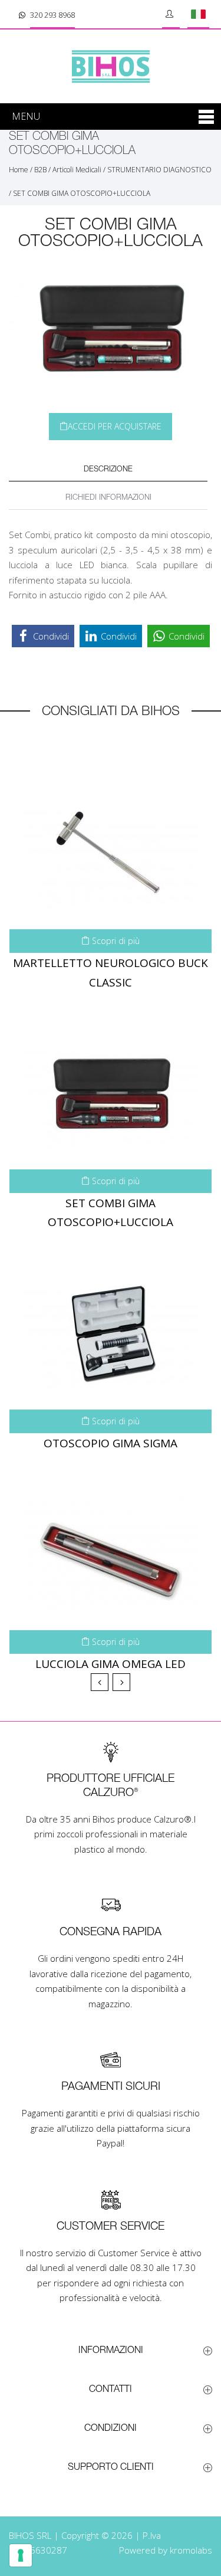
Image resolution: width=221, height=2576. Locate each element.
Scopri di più (115, 941)
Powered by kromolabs (166, 2550)
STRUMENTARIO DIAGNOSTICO (159, 170)
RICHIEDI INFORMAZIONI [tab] (108, 498)
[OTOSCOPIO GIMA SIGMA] (111, 1333)
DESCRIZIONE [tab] (108, 469)
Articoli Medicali (77, 170)
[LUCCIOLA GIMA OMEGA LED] (111, 1554)
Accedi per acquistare (115, 426)
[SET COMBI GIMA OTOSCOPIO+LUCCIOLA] (111, 1093)
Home (19, 170)
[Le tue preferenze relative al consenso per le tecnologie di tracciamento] (21, 2555)
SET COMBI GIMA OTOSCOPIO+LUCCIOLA (82, 193)
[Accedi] (171, 14)
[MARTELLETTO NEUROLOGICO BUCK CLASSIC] (111, 853)
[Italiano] (198, 14)
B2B (40, 170)
